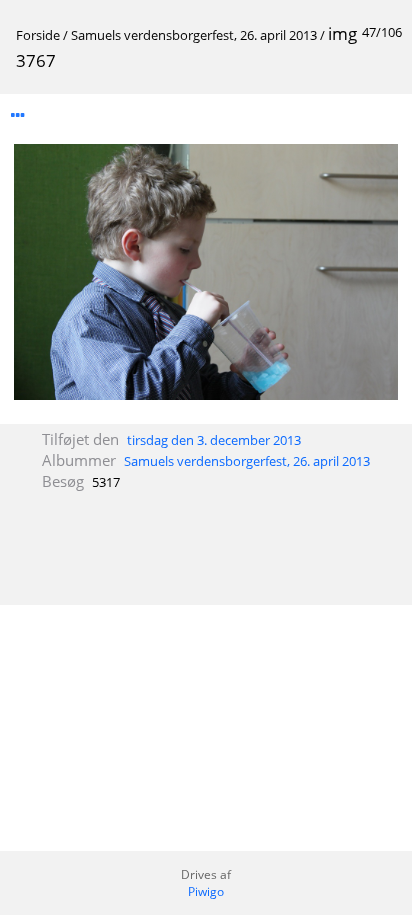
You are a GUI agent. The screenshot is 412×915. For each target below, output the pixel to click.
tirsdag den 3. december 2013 (214, 440)
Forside (38, 35)
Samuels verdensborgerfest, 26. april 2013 (194, 35)
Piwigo (206, 891)
